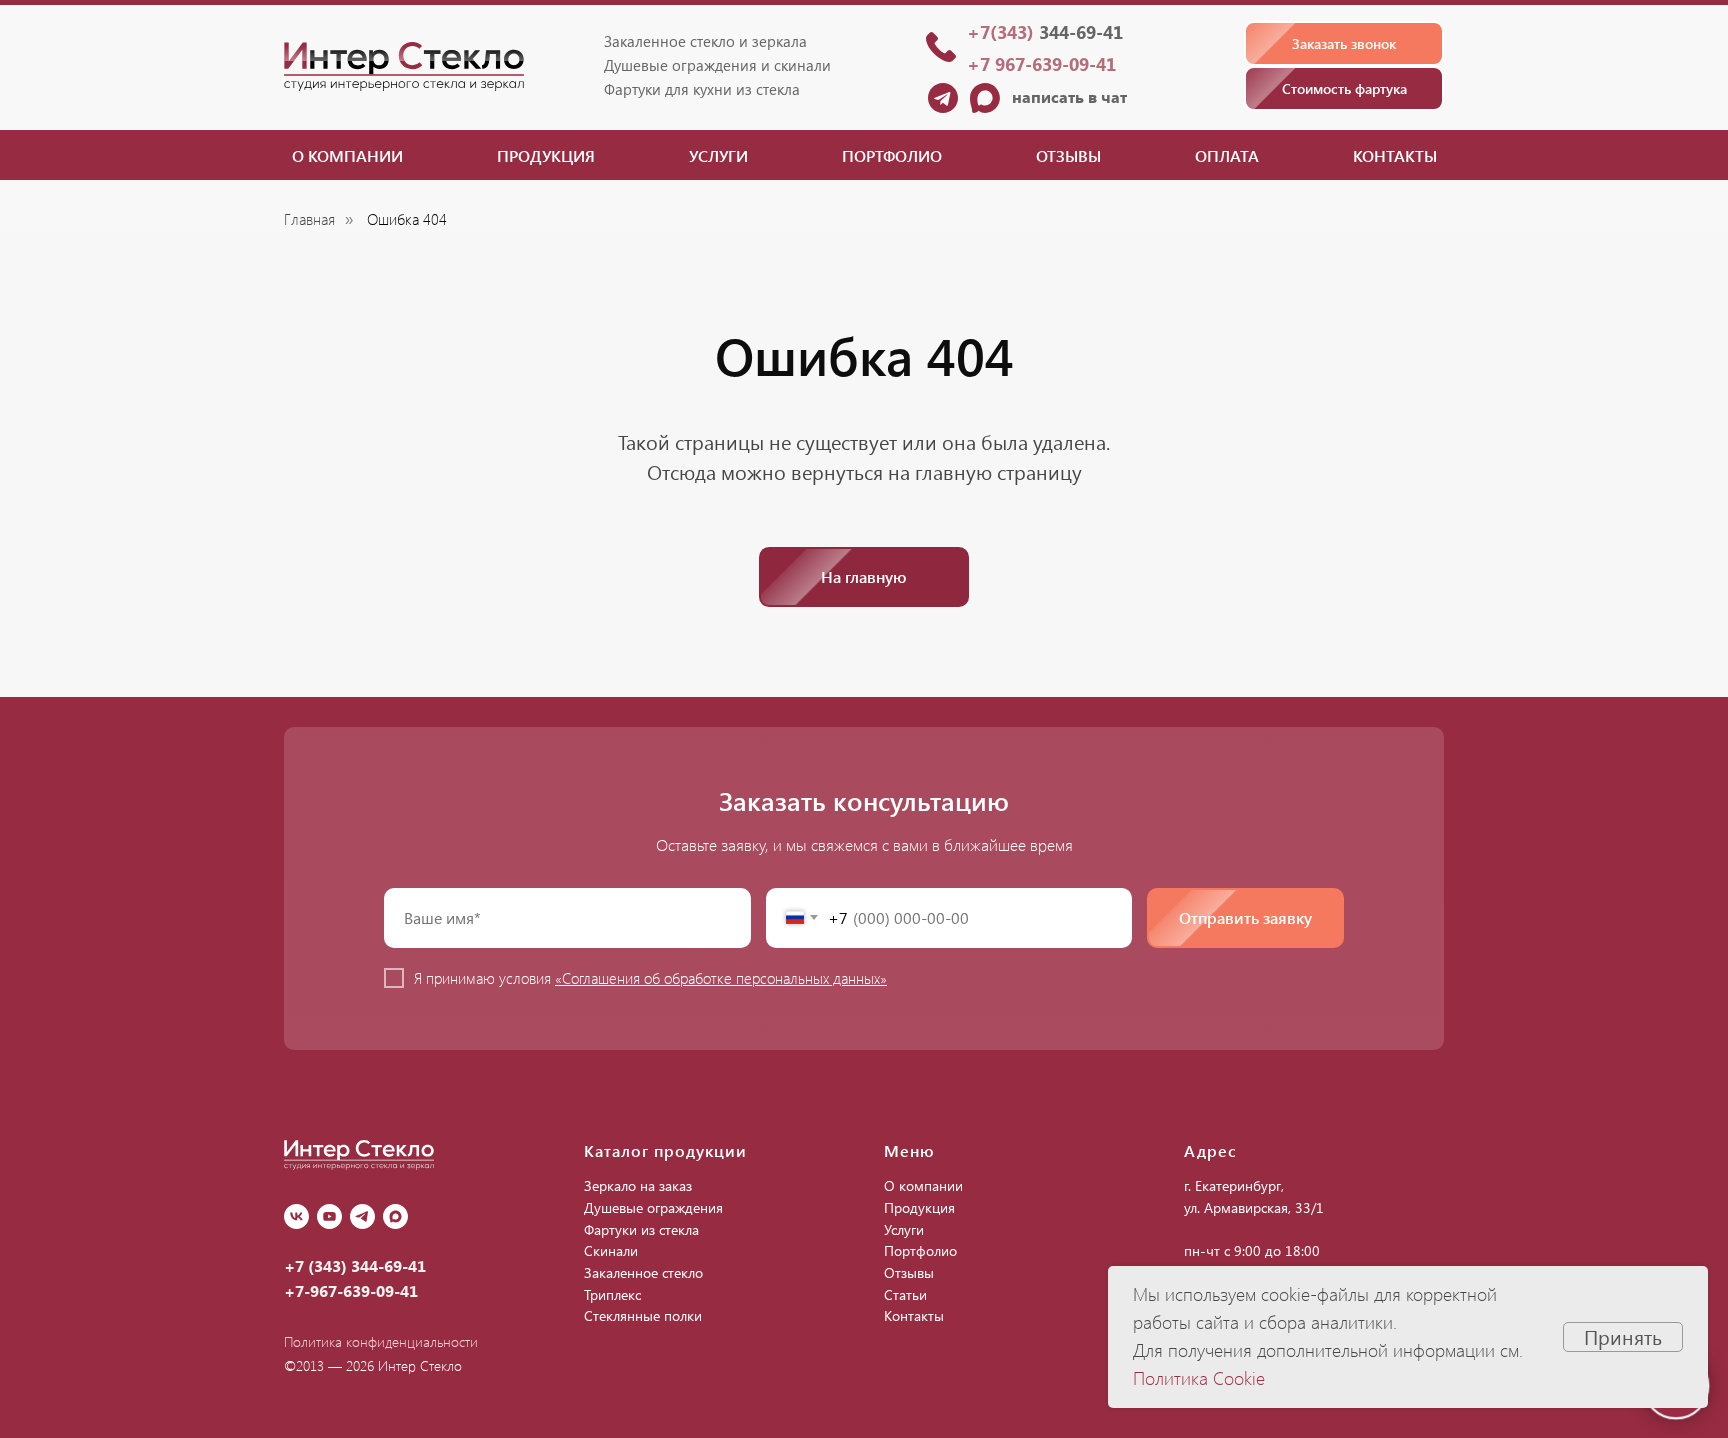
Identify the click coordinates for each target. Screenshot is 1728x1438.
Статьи (905, 1294)
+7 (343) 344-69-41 (355, 1265)
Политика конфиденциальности (381, 1341)
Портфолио (892, 155)
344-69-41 (1045, 32)
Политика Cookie (1199, 1378)
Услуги (718, 155)
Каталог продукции (665, 1150)
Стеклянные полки (643, 1315)
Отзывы (1068, 155)
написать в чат (1069, 96)
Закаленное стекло (643, 1272)
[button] (1344, 43)
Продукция (546, 155)
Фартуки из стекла (641, 1229)
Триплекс (612, 1294)
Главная (309, 219)
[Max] (395, 1216)
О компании (347, 155)
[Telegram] (362, 1216)
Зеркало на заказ (638, 1185)
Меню (909, 1150)
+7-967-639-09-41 (351, 1290)
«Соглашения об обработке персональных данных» (721, 978)
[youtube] (329, 1216)
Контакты (1395, 155)
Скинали (611, 1250)
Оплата (1227, 155)
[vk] (296, 1216)
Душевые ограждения (653, 1207)
